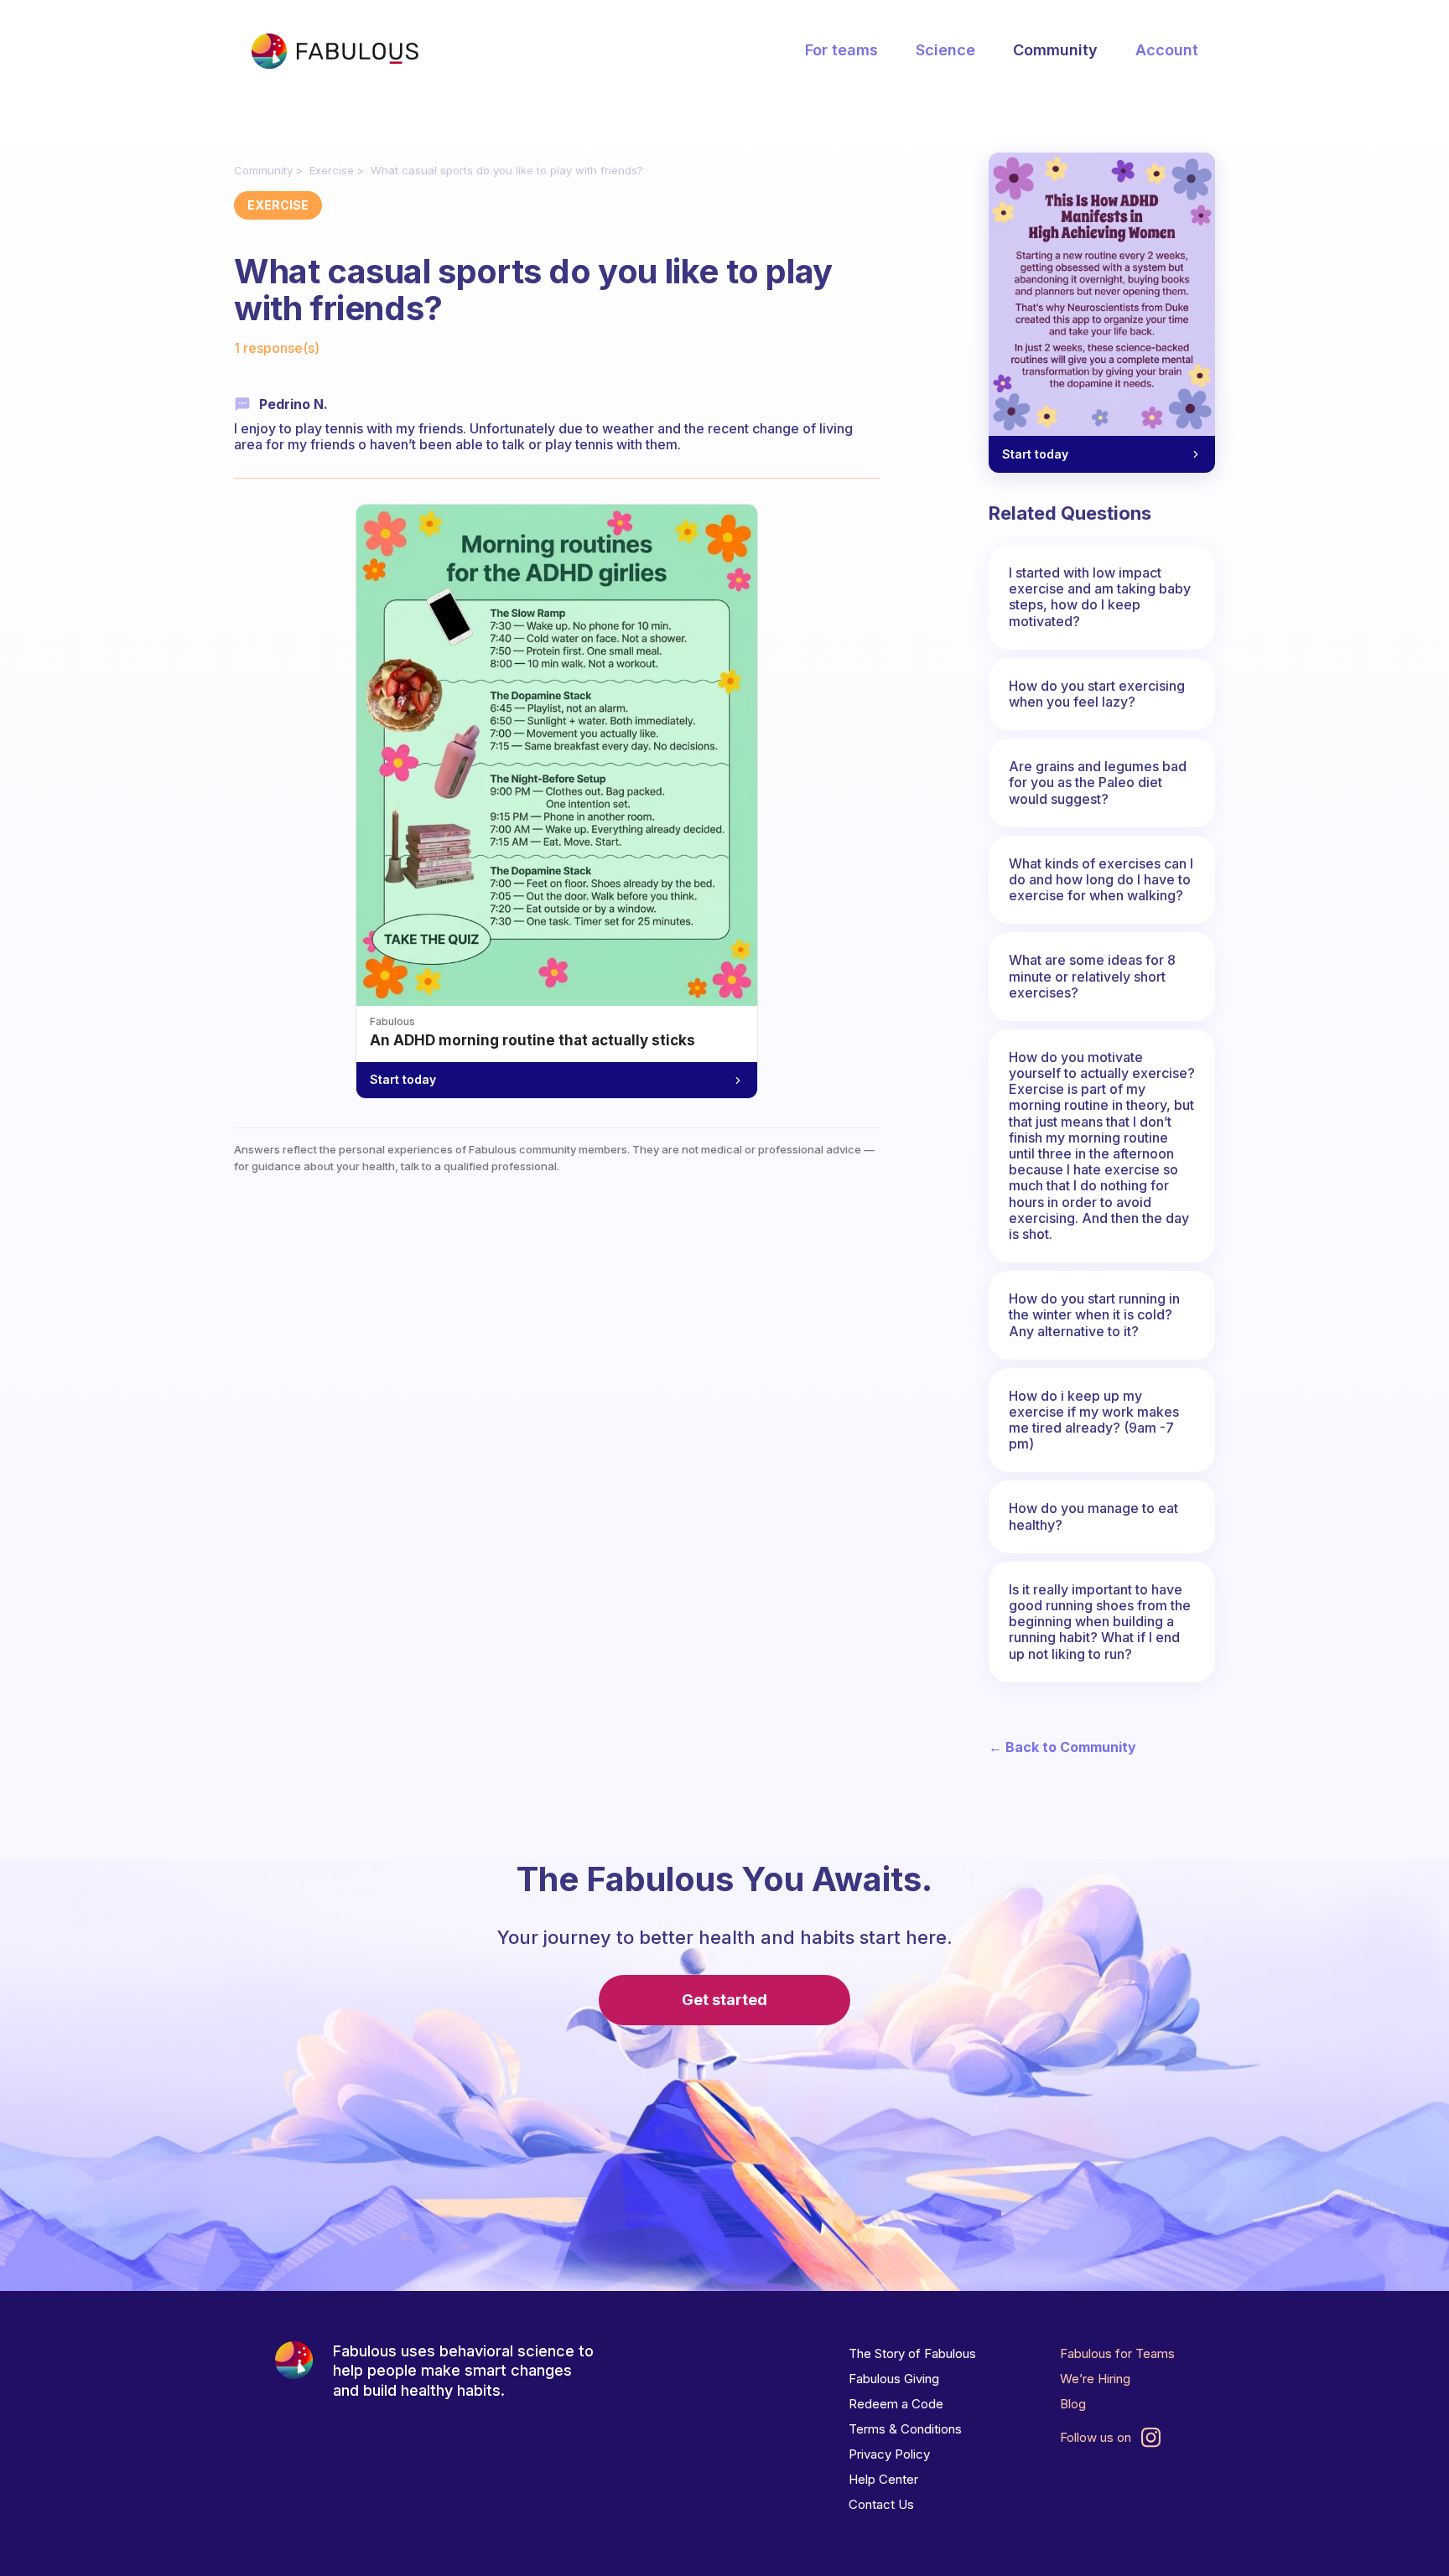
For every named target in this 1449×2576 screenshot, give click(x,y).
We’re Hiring (1095, 2379)
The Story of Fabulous (912, 2353)
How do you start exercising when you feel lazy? (1097, 694)
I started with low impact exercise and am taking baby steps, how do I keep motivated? (1100, 597)
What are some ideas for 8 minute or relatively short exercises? (1092, 976)
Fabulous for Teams (1117, 2353)
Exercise (332, 170)
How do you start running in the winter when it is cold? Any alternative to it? (1094, 1314)
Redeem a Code (896, 2404)
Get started (724, 2000)
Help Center (883, 2479)
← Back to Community (1062, 1747)
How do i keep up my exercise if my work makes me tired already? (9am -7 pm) (1094, 1420)
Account (1167, 50)
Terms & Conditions (905, 2429)
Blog (1073, 2404)
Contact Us (881, 2504)
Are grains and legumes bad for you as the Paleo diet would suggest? (1098, 782)
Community (1055, 50)
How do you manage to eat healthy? (1093, 1516)
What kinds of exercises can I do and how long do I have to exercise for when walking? (1101, 879)
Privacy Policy (889, 2454)
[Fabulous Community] (335, 51)
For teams (841, 50)
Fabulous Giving (894, 2379)
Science (945, 50)
